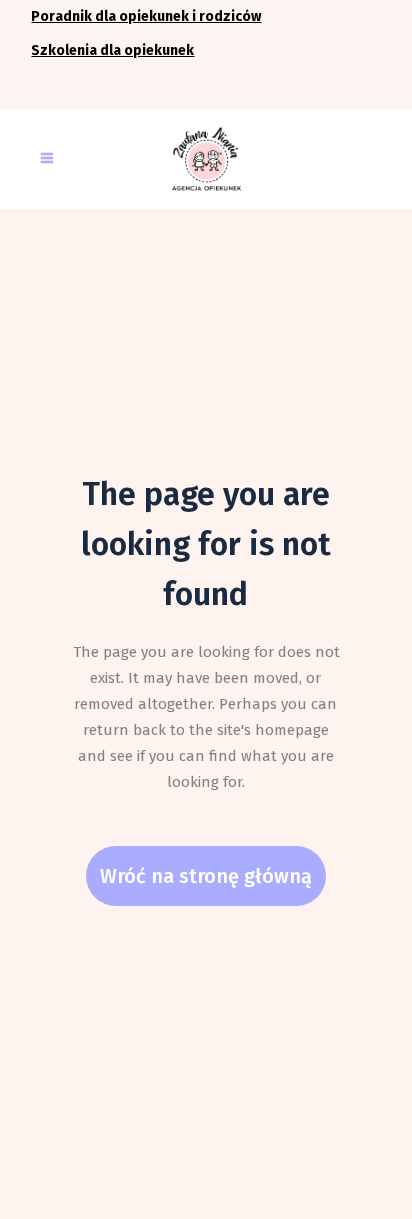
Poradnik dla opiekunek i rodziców (146, 16)
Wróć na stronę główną (206, 876)
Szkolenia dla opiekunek (112, 50)
